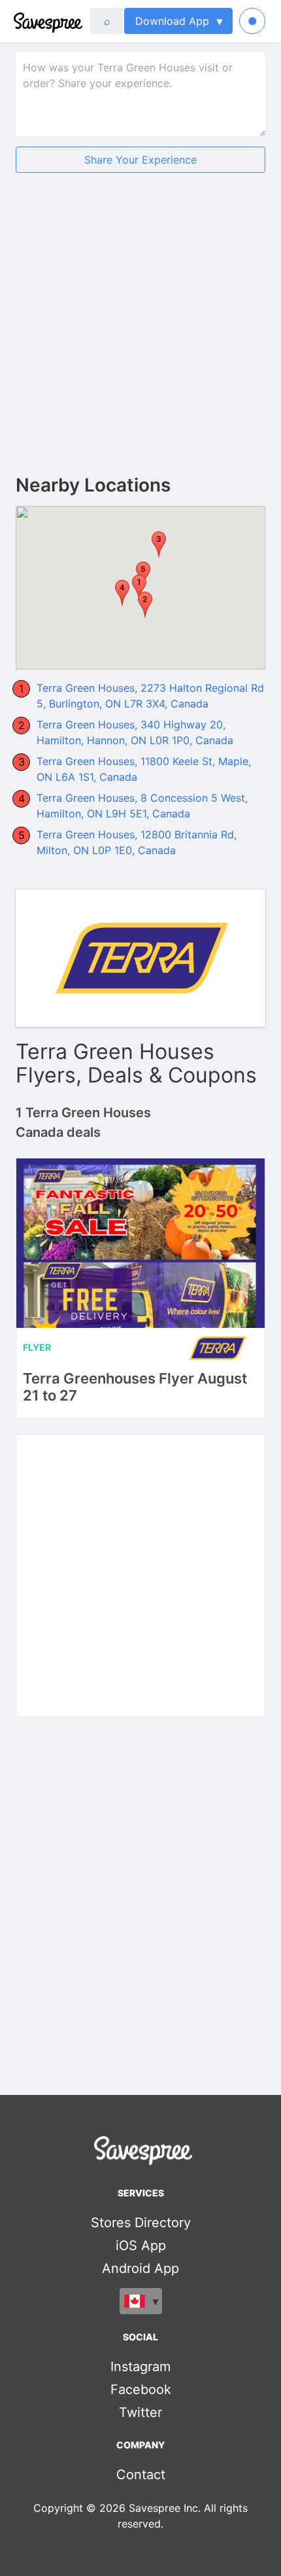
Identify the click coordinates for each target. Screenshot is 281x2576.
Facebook (141, 2389)
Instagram (140, 2367)
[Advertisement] (140, 334)
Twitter (140, 2412)
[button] (145, 605)
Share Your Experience (140, 160)
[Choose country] (141, 2301)
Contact (141, 2475)
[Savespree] (15, 21)
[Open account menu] (252, 21)
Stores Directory (141, 2223)
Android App (140, 2268)
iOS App (141, 2245)
